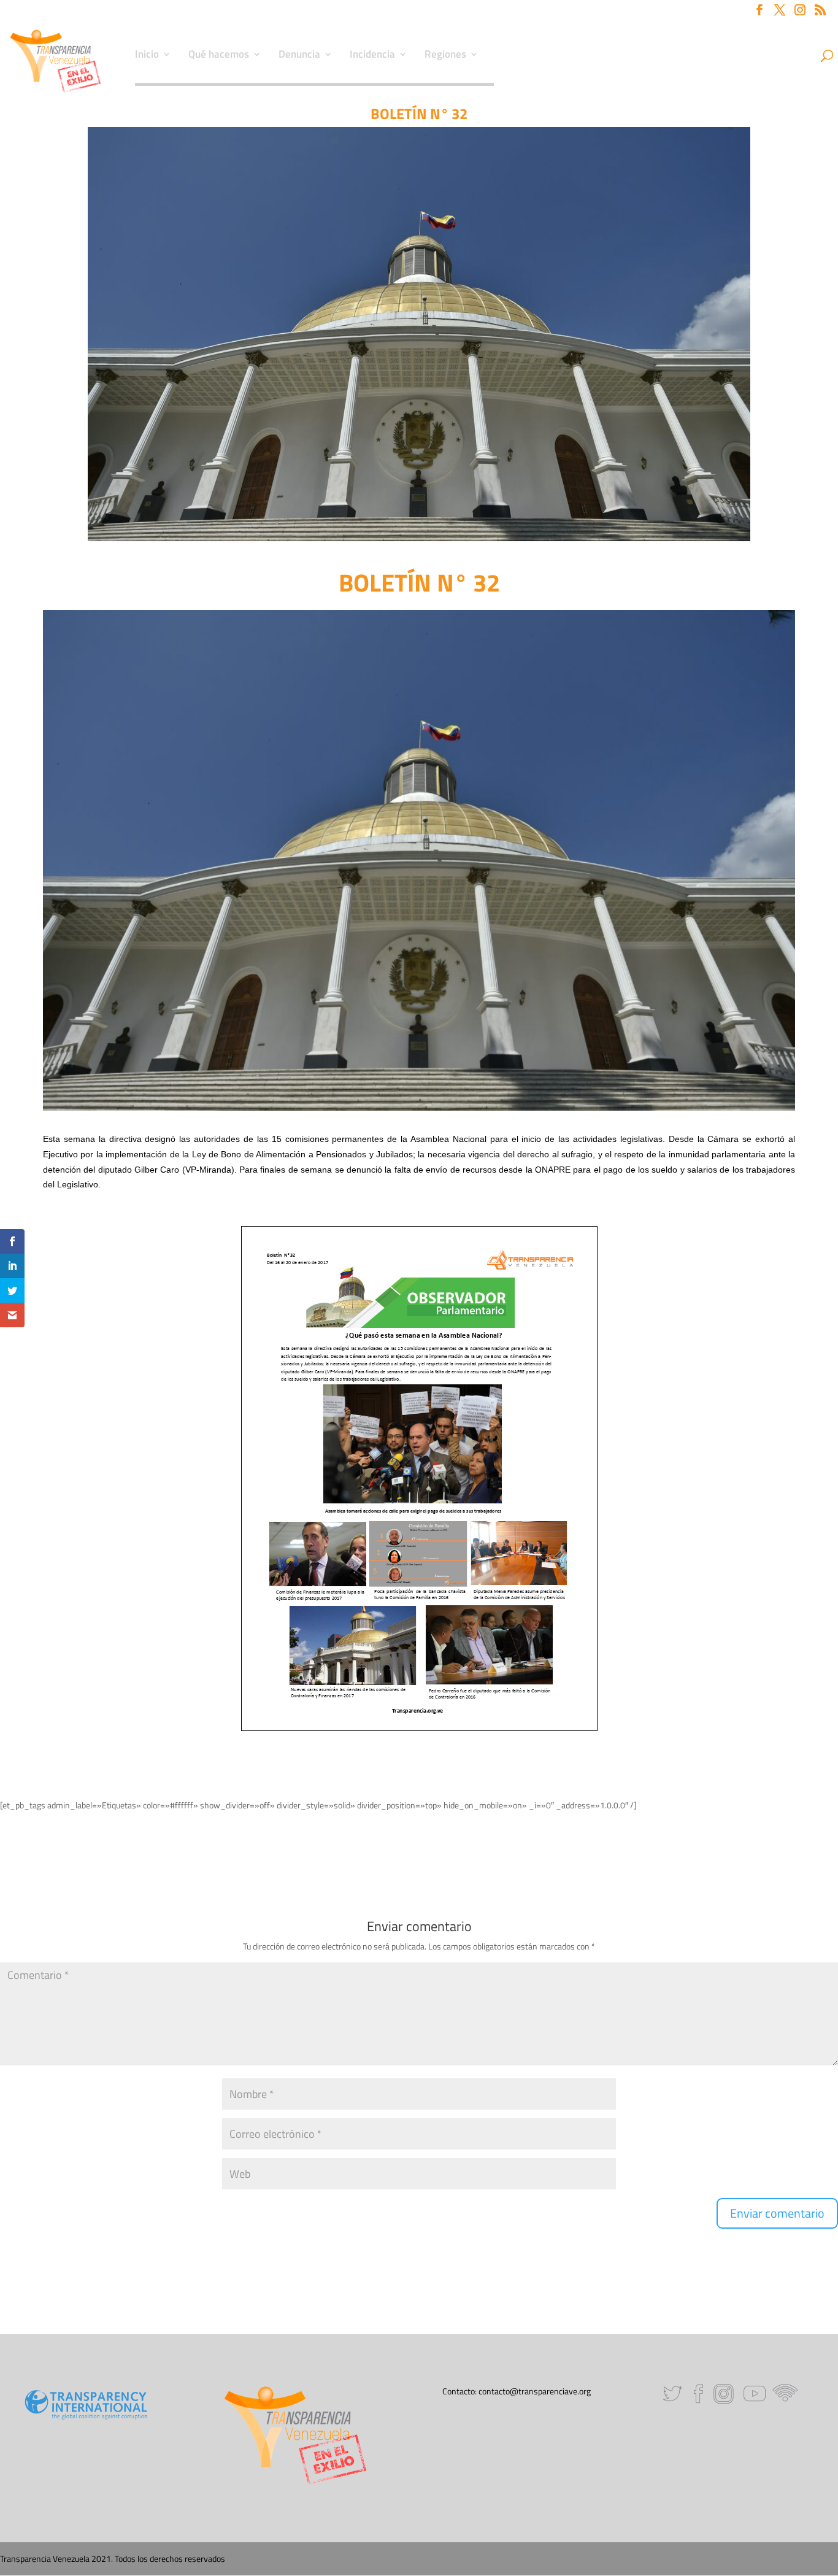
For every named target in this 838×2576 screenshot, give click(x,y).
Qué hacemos (219, 56)
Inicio (147, 56)
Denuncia (299, 56)
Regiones (445, 56)
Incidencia (372, 56)
